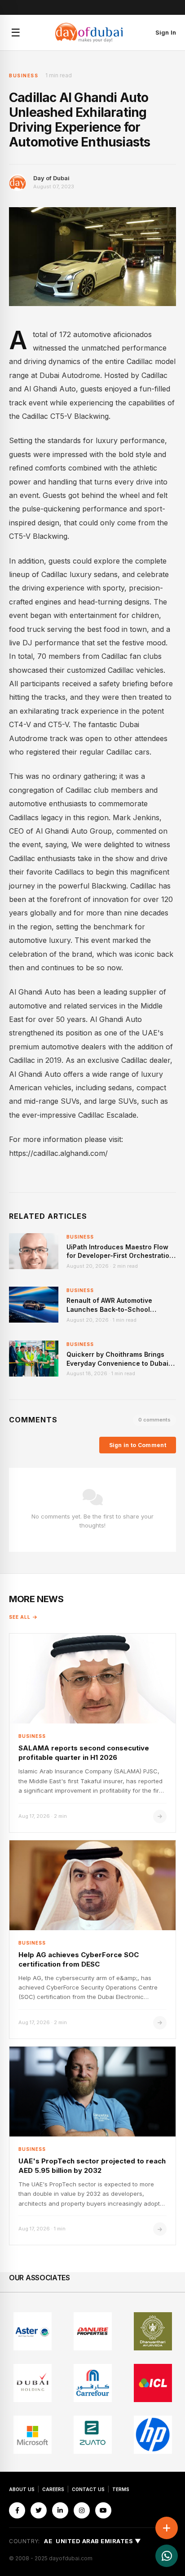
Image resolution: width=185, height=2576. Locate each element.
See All (20, 1617)
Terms (121, 2489)
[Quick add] (167, 2528)
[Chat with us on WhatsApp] (167, 2556)
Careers (53, 2489)
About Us (22, 2489)
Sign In (166, 32)
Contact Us (88, 2489)
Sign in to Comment (138, 1445)
